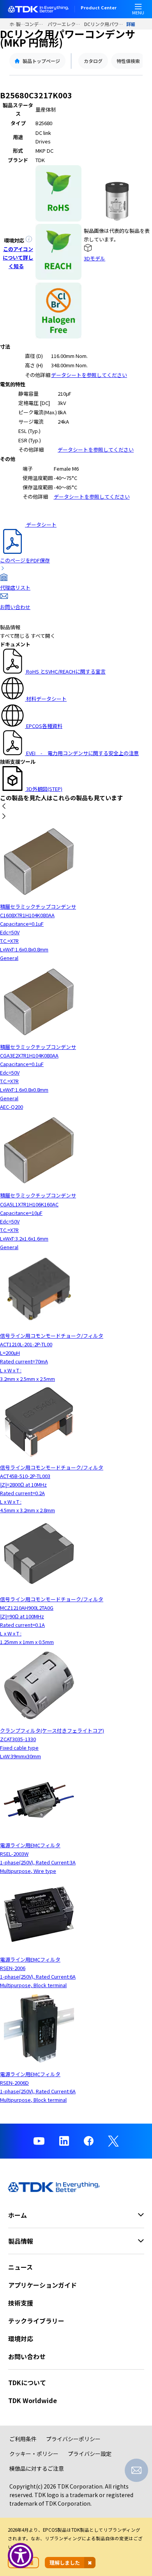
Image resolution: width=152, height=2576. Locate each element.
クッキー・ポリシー (34, 2454)
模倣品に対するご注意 (37, 2468)
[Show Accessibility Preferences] (20, 2556)
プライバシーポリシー (73, 2439)
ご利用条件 (23, 2439)
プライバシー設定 (90, 2454)
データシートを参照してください (89, 375)
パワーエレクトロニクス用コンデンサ (66, 24)
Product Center (99, 8)
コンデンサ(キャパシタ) (36, 24)
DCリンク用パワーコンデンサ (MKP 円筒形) (105, 24)
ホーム (13, 24)
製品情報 (20, 24)
